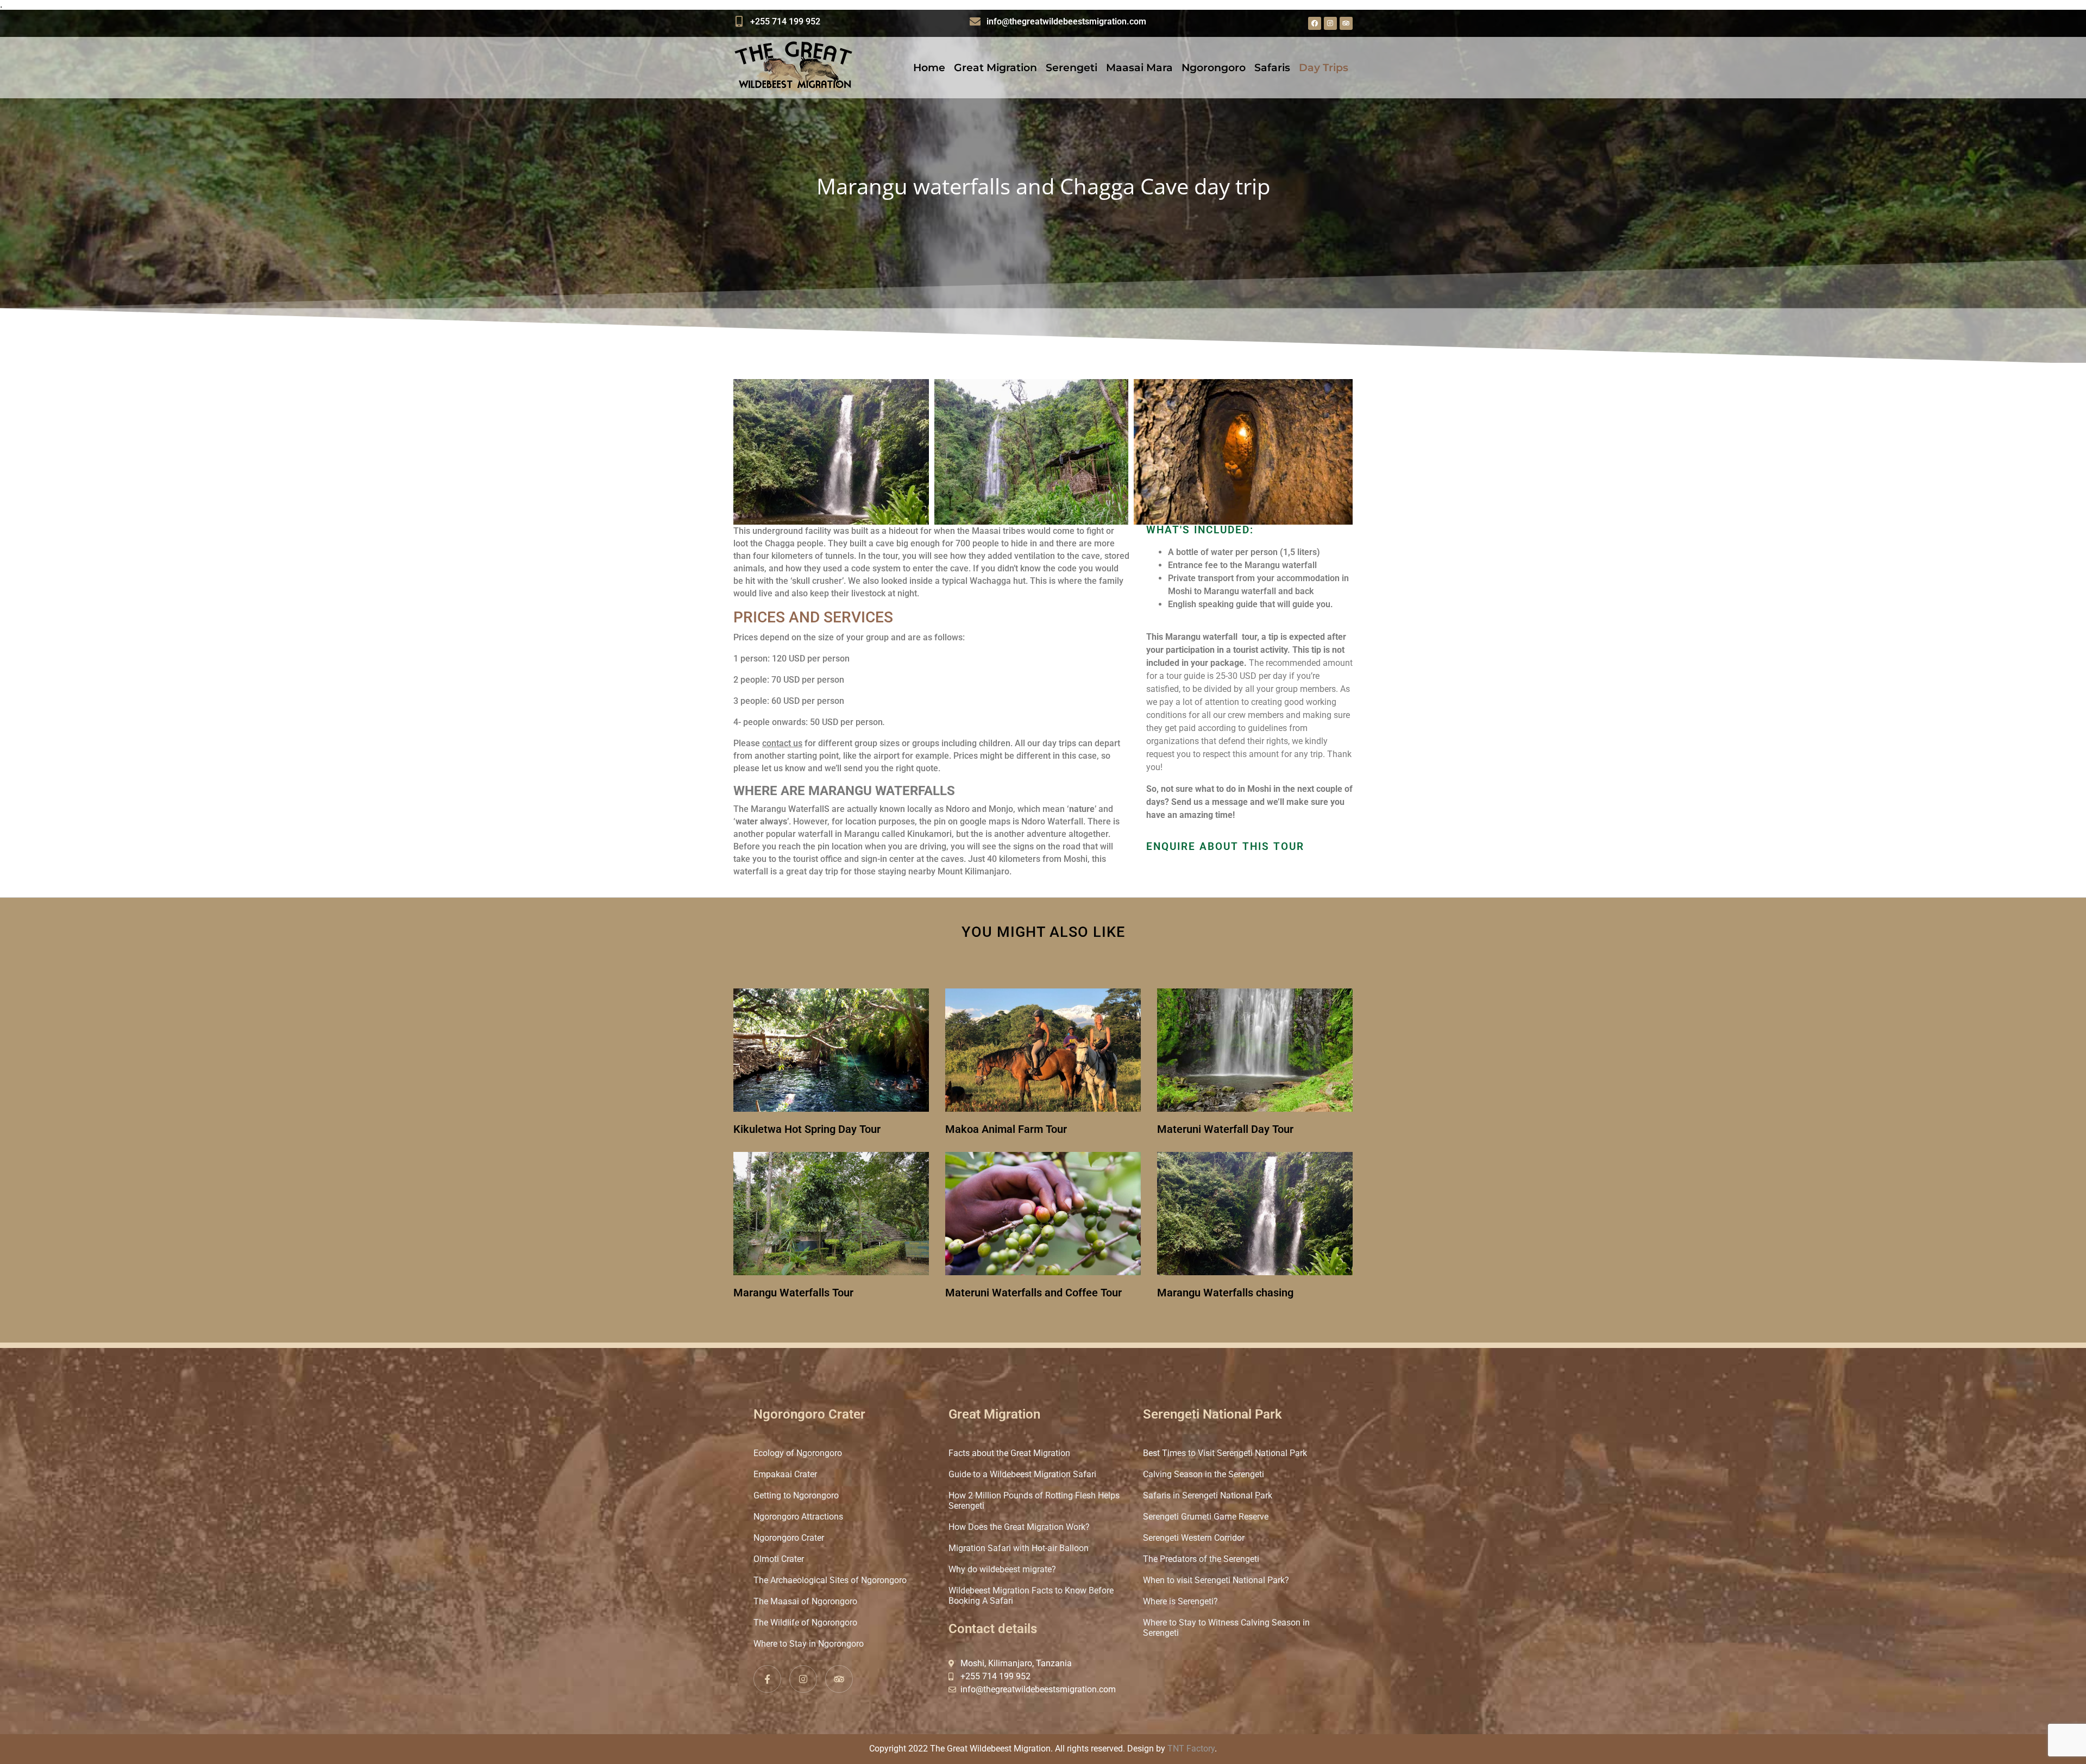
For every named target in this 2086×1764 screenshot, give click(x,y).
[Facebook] (1315, 23)
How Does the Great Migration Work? (1019, 1527)
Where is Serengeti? (1180, 1601)
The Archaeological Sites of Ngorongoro (830, 1580)
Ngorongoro (1214, 68)
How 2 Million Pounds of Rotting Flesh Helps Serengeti (1034, 1501)
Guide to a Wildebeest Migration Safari (1022, 1474)
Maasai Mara (1139, 68)
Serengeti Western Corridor (1194, 1538)
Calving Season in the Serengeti (1204, 1474)
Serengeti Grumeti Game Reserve (1206, 1517)
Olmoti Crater (779, 1559)
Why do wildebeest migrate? (1002, 1569)
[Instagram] (1330, 23)
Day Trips (1324, 68)
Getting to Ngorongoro (796, 1495)
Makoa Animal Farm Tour (1006, 1129)
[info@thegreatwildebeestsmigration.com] (975, 22)
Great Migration (995, 68)
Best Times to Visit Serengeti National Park (1225, 1453)
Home (929, 68)
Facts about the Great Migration (1009, 1453)
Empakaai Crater (785, 1474)
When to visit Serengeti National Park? (1216, 1580)
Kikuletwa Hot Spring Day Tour (807, 1129)
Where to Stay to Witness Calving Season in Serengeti (1226, 1628)
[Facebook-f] (767, 1679)
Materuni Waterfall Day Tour (1225, 1129)
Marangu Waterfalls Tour (793, 1293)
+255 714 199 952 (785, 21)
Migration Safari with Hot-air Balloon (1019, 1548)
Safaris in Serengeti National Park (1208, 1495)
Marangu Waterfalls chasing (1225, 1293)
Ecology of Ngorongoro (798, 1453)
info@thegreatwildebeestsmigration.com (1066, 21)
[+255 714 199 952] (739, 22)
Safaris (1272, 68)
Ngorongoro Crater (789, 1538)
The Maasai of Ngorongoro (805, 1601)
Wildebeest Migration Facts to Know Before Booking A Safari (1031, 1596)
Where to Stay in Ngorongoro (809, 1644)
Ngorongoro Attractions (798, 1517)
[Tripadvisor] (1346, 23)
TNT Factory (1191, 1749)
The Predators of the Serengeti (1201, 1559)
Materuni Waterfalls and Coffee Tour (1033, 1293)
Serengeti (1072, 68)
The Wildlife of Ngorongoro (805, 1623)
